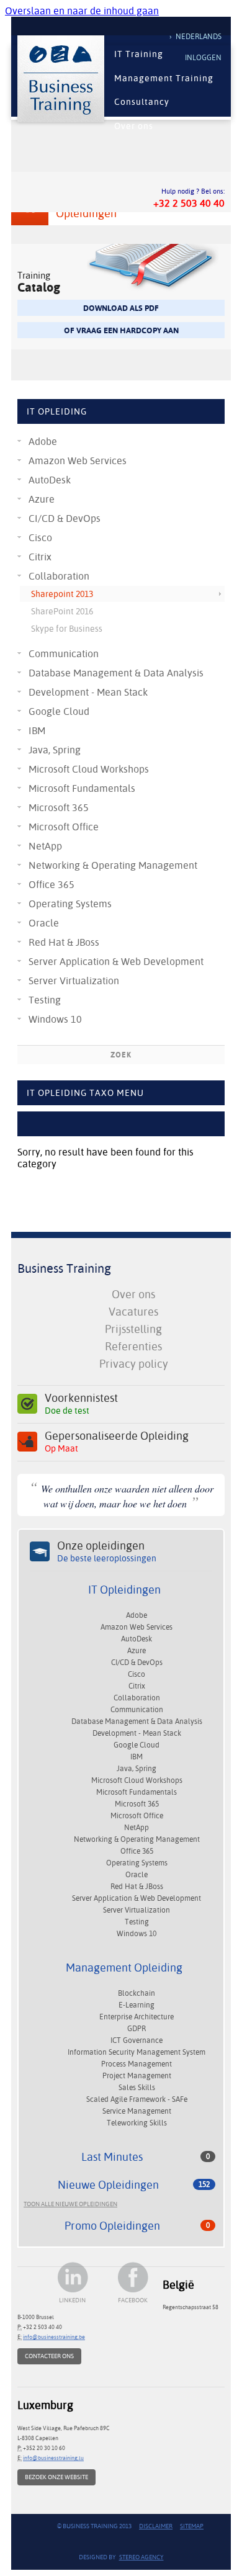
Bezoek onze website (56, 2477)
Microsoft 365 (59, 808)
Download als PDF (121, 308)
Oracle (44, 923)
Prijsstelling (133, 1329)
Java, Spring (55, 750)
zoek (121, 1055)
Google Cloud (59, 711)
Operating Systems (70, 904)
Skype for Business (67, 629)
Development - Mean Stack (88, 692)
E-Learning (137, 2005)
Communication (64, 654)
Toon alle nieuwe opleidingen (70, 2204)
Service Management (137, 2111)
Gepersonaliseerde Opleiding (117, 1442)
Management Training (164, 78)
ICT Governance (137, 2040)
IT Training (139, 54)
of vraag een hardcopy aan (121, 330)
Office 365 (52, 885)
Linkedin (72, 2300)
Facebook (133, 2300)
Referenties (133, 1346)
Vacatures (133, 1312)
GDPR (137, 2029)
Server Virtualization (74, 981)
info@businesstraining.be (54, 2337)
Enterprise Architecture (137, 2017)
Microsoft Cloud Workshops (89, 769)
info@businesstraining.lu (53, 2458)
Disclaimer (156, 2526)
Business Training (64, 1268)
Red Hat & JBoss (64, 942)
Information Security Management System (137, 2052)
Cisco (40, 538)
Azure (42, 499)
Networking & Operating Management (113, 865)
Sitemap (192, 2526)
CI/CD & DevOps (65, 518)
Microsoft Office (64, 827)
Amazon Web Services (78, 461)
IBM (37, 731)
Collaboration (59, 576)
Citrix (40, 557)
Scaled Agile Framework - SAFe (137, 2099)
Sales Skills (137, 2088)
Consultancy (142, 102)
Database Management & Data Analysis (116, 673)
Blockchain (137, 1993)
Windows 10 (55, 1019)
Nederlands (199, 37)
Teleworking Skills (137, 2123)
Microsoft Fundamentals (82, 788)
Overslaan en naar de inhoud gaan (82, 11)
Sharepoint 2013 (62, 594)
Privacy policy (134, 1364)
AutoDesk (50, 480)
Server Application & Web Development (116, 962)
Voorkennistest (81, 1404)
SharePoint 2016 (62, 611)
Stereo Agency (141, 2557)
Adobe (43, 442)
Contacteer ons (49, 2356)
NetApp (45, 846)
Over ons (134, 126)
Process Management (137, 2064)
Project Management (137, 2076)
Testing (45, 1000)
